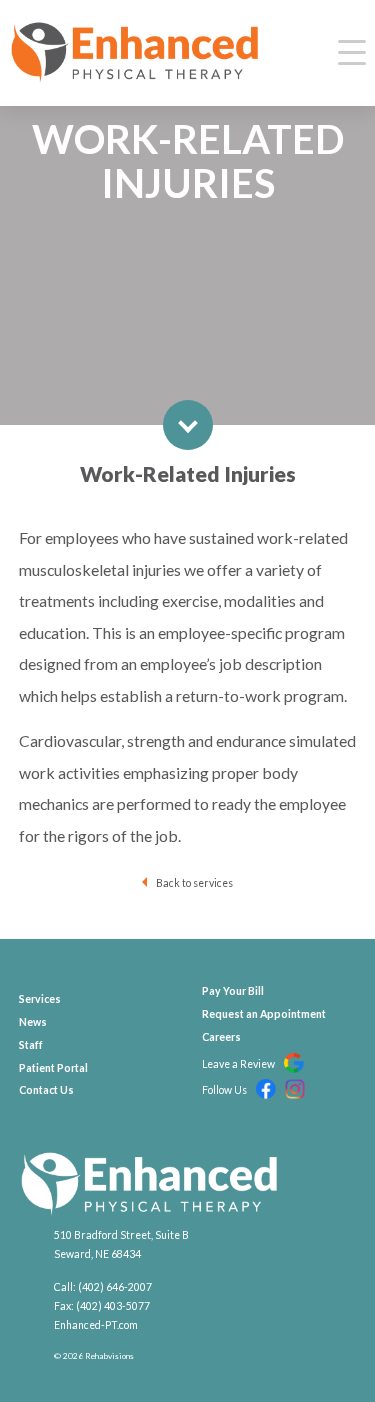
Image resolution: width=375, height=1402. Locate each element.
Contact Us (46, 1090)
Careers (221, 1037)
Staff (31, 1045)
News (33, 1022)
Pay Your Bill (233, 991)
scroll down (188, 425)
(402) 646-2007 (115, 1287)
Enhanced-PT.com (96, 1325)
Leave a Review (239, 1064)
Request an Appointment (264, 1014)
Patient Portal (53, 1068)
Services (40, 999)
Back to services (194, 883)
